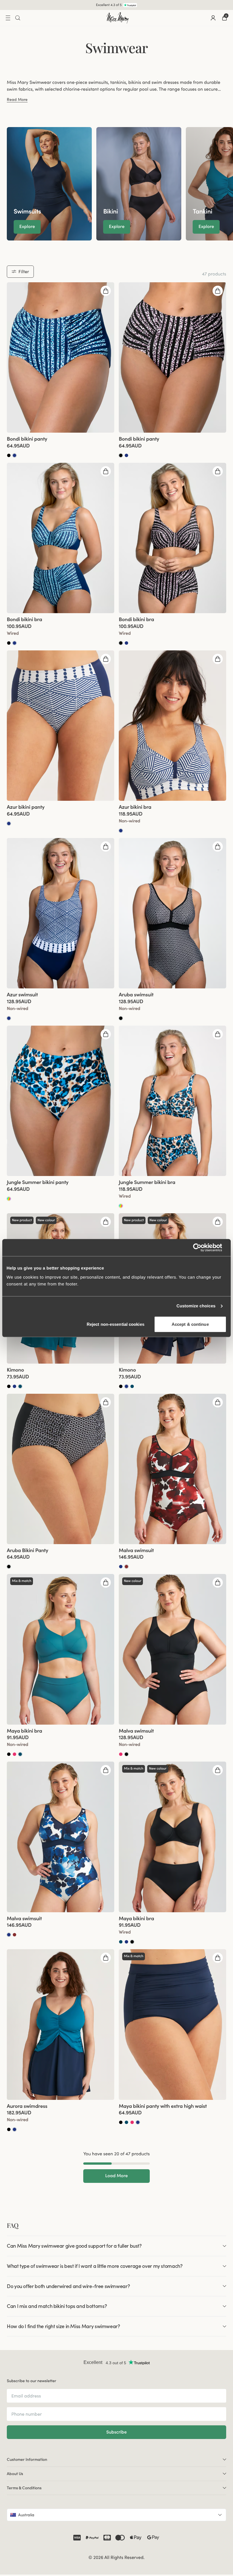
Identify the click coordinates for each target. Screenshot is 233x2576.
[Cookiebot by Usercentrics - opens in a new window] (202, 1248)
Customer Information (27, 2459)
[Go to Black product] (9, 455)
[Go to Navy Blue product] (14, 455)
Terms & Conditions (24, 2488)
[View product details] (61, 445)
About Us (15, 2474)
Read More (17, 100)
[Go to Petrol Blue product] (20, 1386)
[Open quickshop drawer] (106, 291)
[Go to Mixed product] (9, 1199)
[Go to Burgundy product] (126, 1567)
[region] (116, 184)
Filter (24, 271)
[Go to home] (118, 18)
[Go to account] (213, 18)
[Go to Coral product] (14, 1754)
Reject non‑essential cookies (116, 1324)
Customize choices (196, 1306)
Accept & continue (190, 1324)
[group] (49, 184)
